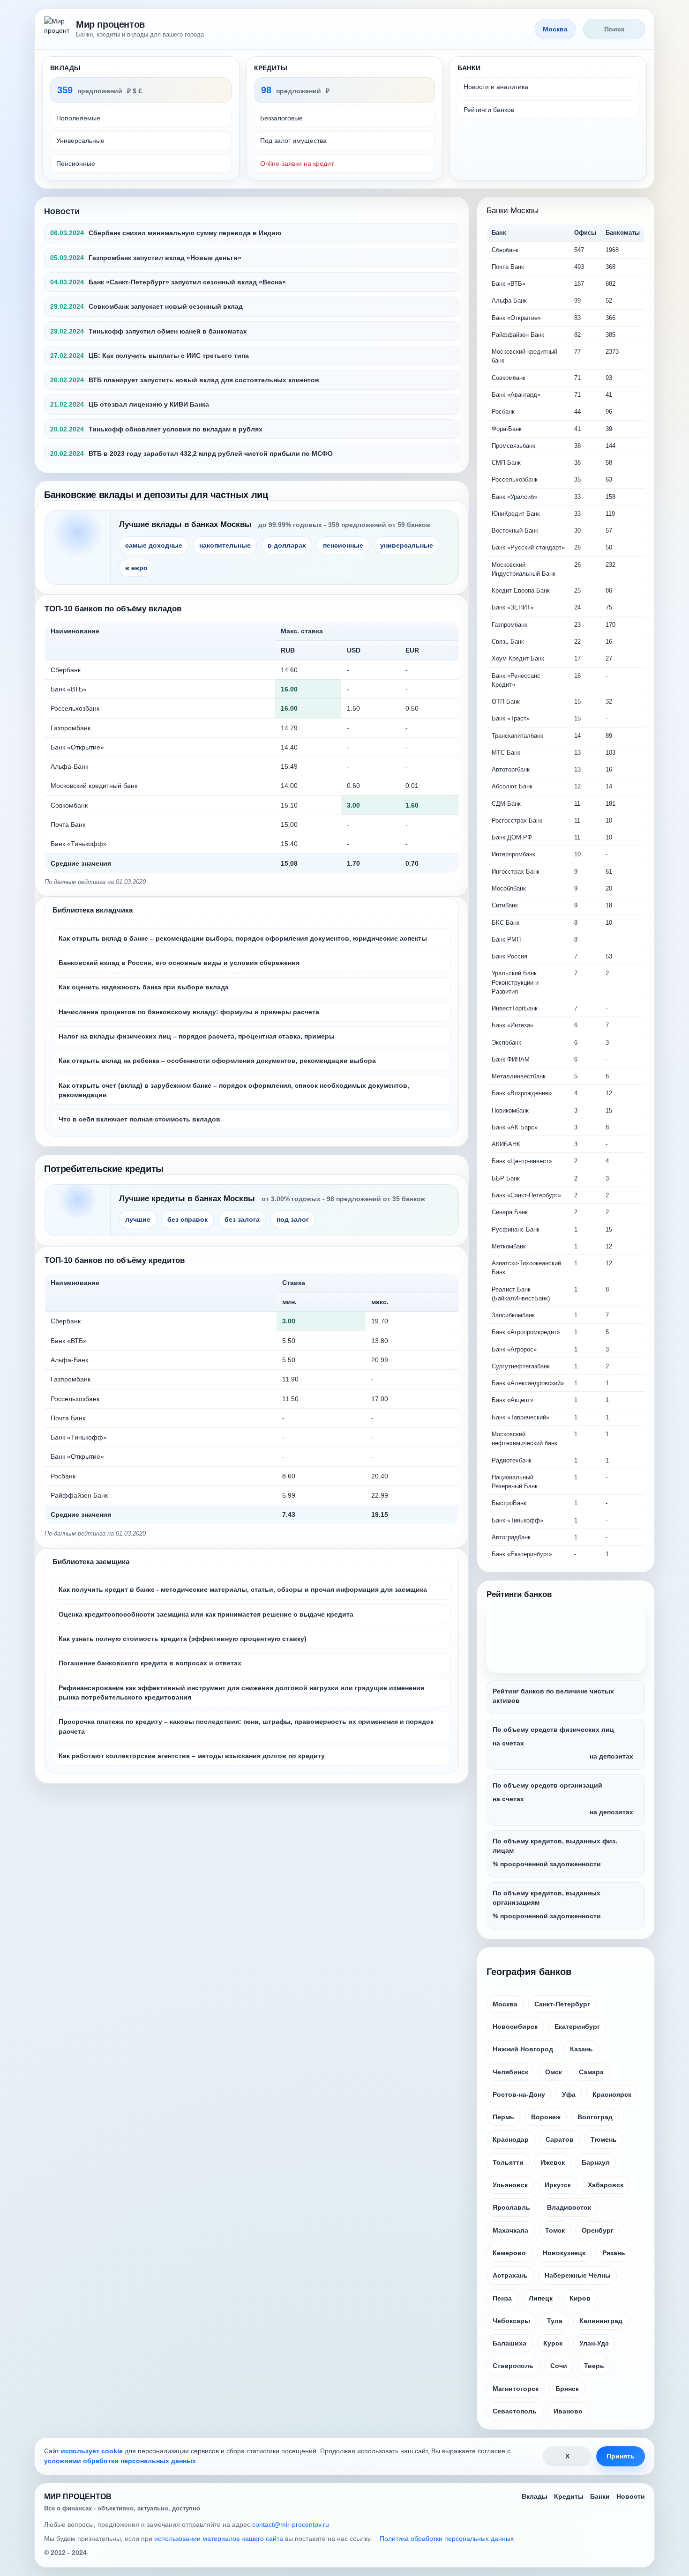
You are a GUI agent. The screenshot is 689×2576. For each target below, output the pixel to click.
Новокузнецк (564, 2253)
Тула (555, 2321)
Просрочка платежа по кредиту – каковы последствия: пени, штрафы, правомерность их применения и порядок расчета (246, 1726)
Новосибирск (515, 2027)
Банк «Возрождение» (522, 1093)
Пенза (502, 2298)
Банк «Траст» (511, 718)
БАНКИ (469, 68)
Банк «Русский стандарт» (528, 547)
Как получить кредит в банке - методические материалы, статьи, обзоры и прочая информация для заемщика (243, 1589)
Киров (580, 2298)
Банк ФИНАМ (511, 1059)
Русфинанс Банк (516, 1229)
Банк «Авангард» (516, 395)
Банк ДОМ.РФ (512, 837)
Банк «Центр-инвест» (522, 1161)
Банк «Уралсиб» (514, 497)
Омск (554, 2072)
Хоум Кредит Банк (518, 658)
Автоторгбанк (511, 769)
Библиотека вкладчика (93, 910)
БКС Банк (506, 923)
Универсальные (80, 141)
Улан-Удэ (594, 2343)
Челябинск (510, 2072)
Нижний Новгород (523, 2049)
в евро (136, 568)
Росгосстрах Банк (517, 820)
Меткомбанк (509, 1246)
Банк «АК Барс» (515, 1127)
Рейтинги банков (489, 110)
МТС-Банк (506, 753)
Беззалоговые (281, 118)
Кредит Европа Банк (521, 590)
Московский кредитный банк (94, 786)
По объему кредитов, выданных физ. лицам (555, 1846)
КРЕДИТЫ (271, 68)
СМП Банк (506, 463)
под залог (293, 1219)
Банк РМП (506, 939)
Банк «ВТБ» (69, 689)
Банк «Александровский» (528, 1383)
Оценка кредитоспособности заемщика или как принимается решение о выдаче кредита (206, 1614)
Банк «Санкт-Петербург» (526, 1195)
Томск (555, 2230)
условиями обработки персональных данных (120, 2461)
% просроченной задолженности (547, 1864)
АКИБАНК (506, 1144)
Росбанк (63, 1476)
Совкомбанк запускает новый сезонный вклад (166, 306)
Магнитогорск (516, 2389)
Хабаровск (606, 2185)
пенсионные (343, 545)
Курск (553, 2343)
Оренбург (598, 2230)
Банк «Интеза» (513, 1025)
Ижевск (553, 2162)
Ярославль (511, 2207)
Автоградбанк (511, 1537)
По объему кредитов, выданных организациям (547, 1898)
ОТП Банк (506, 702)
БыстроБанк (509, 1503)
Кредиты (569, 2496)
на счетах (508, 1743)
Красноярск (612, 2094)
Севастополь (515, 2411)
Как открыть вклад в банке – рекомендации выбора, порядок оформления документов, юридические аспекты (243, 938)
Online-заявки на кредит (297, 163)
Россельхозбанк (75, 708)
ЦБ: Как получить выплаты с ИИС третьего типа (169, 356)
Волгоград (595, 2117)
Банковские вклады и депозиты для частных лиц (156, 495)
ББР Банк (506, 1178)
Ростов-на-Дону (519, 2094)
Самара (591, 2072)
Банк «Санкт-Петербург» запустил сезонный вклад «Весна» (187, 282)
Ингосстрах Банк (516, 872)
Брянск (567, 2389)
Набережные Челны (578, 2275)
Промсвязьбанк (513, 446)
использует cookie (92, 2451)
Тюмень (604, 2139)
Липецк (541, 2298)
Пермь (503, 2117)
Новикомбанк (510, 1110)
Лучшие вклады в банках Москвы (185, 524)
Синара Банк (510, 1212)
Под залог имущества (293, 141)
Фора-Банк (507, 429)
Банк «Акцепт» (513, 1400)
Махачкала (510, 2230)
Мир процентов (110, 24)
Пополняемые (78, 118)
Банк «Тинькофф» (79, 844)
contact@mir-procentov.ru (291, 2524)
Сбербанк (66, 670)
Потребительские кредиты (104, 1169)
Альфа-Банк (69, 766)
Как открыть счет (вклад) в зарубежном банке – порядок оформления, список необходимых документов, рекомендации (234, 1090)
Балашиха (509, 2343)
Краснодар (511, 2139)
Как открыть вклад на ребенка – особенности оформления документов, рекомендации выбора (217, 1061)
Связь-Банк (508, 642)
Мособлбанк (509, 888)
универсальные (407, 545)
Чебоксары (511, 2321)
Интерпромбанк (513, 854)
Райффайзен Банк (79, 1495)
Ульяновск (510, 2185)
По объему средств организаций (547, 1785)
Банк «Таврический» (520, 1417)
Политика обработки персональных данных (447, 2539)
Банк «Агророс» (514, 1349)
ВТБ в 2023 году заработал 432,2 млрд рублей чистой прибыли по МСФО (211, 453)
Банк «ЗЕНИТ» (513, 607)
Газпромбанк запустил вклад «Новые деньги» (165, 258)
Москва (505, 2004)
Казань (581, 2049)
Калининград (601, 2321)
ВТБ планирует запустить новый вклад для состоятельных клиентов (204, 380)
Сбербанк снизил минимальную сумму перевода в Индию (185, 233)
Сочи (559, 2366)
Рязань (614, 2253)
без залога (242, 1219)
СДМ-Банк (506, 804)
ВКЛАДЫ (66, 68)
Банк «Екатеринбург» (522, 1554)
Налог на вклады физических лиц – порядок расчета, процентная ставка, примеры (197, 1036)
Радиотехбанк (512, 1460)
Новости (62, 211)
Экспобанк (506, 1043)
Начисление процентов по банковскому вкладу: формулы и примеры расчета (189, 1012)
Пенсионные (76, 163)
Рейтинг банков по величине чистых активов (553, 1696)
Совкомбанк (69, 805)
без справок (187, 1219)
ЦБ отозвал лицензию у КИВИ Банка (149, 404)
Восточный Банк (515, 531)
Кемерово (509, 2253)
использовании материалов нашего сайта (219, 2539)
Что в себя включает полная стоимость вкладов (139, 1119)
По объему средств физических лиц (553, 1730)
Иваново (568, 2411)
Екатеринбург (577, 2027)
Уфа (569, 2094)
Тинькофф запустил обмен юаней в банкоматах (168, 331)
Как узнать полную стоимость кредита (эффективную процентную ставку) (183, 1639)
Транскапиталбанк (517, 736)
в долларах (287, 545)
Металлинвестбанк (519, 1076)
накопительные (225, 545)
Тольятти (508, 2162)
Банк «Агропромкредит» (526, 1332)
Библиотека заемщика (91, 1562)
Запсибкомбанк (513, 1315)
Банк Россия (509, 956)
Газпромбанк (71, 728)
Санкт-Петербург (562, 2004)
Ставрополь (513, 2366)
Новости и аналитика (496, 87)
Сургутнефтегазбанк (521, 1366)
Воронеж (546, 2117)
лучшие (138, 1219)
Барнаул (596, 2162)
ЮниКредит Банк (516, 514)
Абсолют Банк (512, 786)
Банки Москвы (513, 211)
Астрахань (510, 2275)
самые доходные (154, 545)
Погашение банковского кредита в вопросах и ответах (150, 1663)
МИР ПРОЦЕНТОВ (78, 2497)
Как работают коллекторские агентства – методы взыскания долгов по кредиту (192, 1756)
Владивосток (569, 2207)
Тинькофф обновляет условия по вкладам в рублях (176, 429)
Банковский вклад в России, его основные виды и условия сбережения (179, 963)
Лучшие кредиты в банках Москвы (187, 1199)
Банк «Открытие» (77, 747)
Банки (600, 2496)
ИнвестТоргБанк (515, 1008)
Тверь (594, 2366)
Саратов (560, 2139)
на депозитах (611, 1756)
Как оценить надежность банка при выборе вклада (144, 987)
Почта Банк (68, 824)
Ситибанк (505, 905)
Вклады (535, 2496)
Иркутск (558, 2185)
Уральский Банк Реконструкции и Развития (515, 982)
